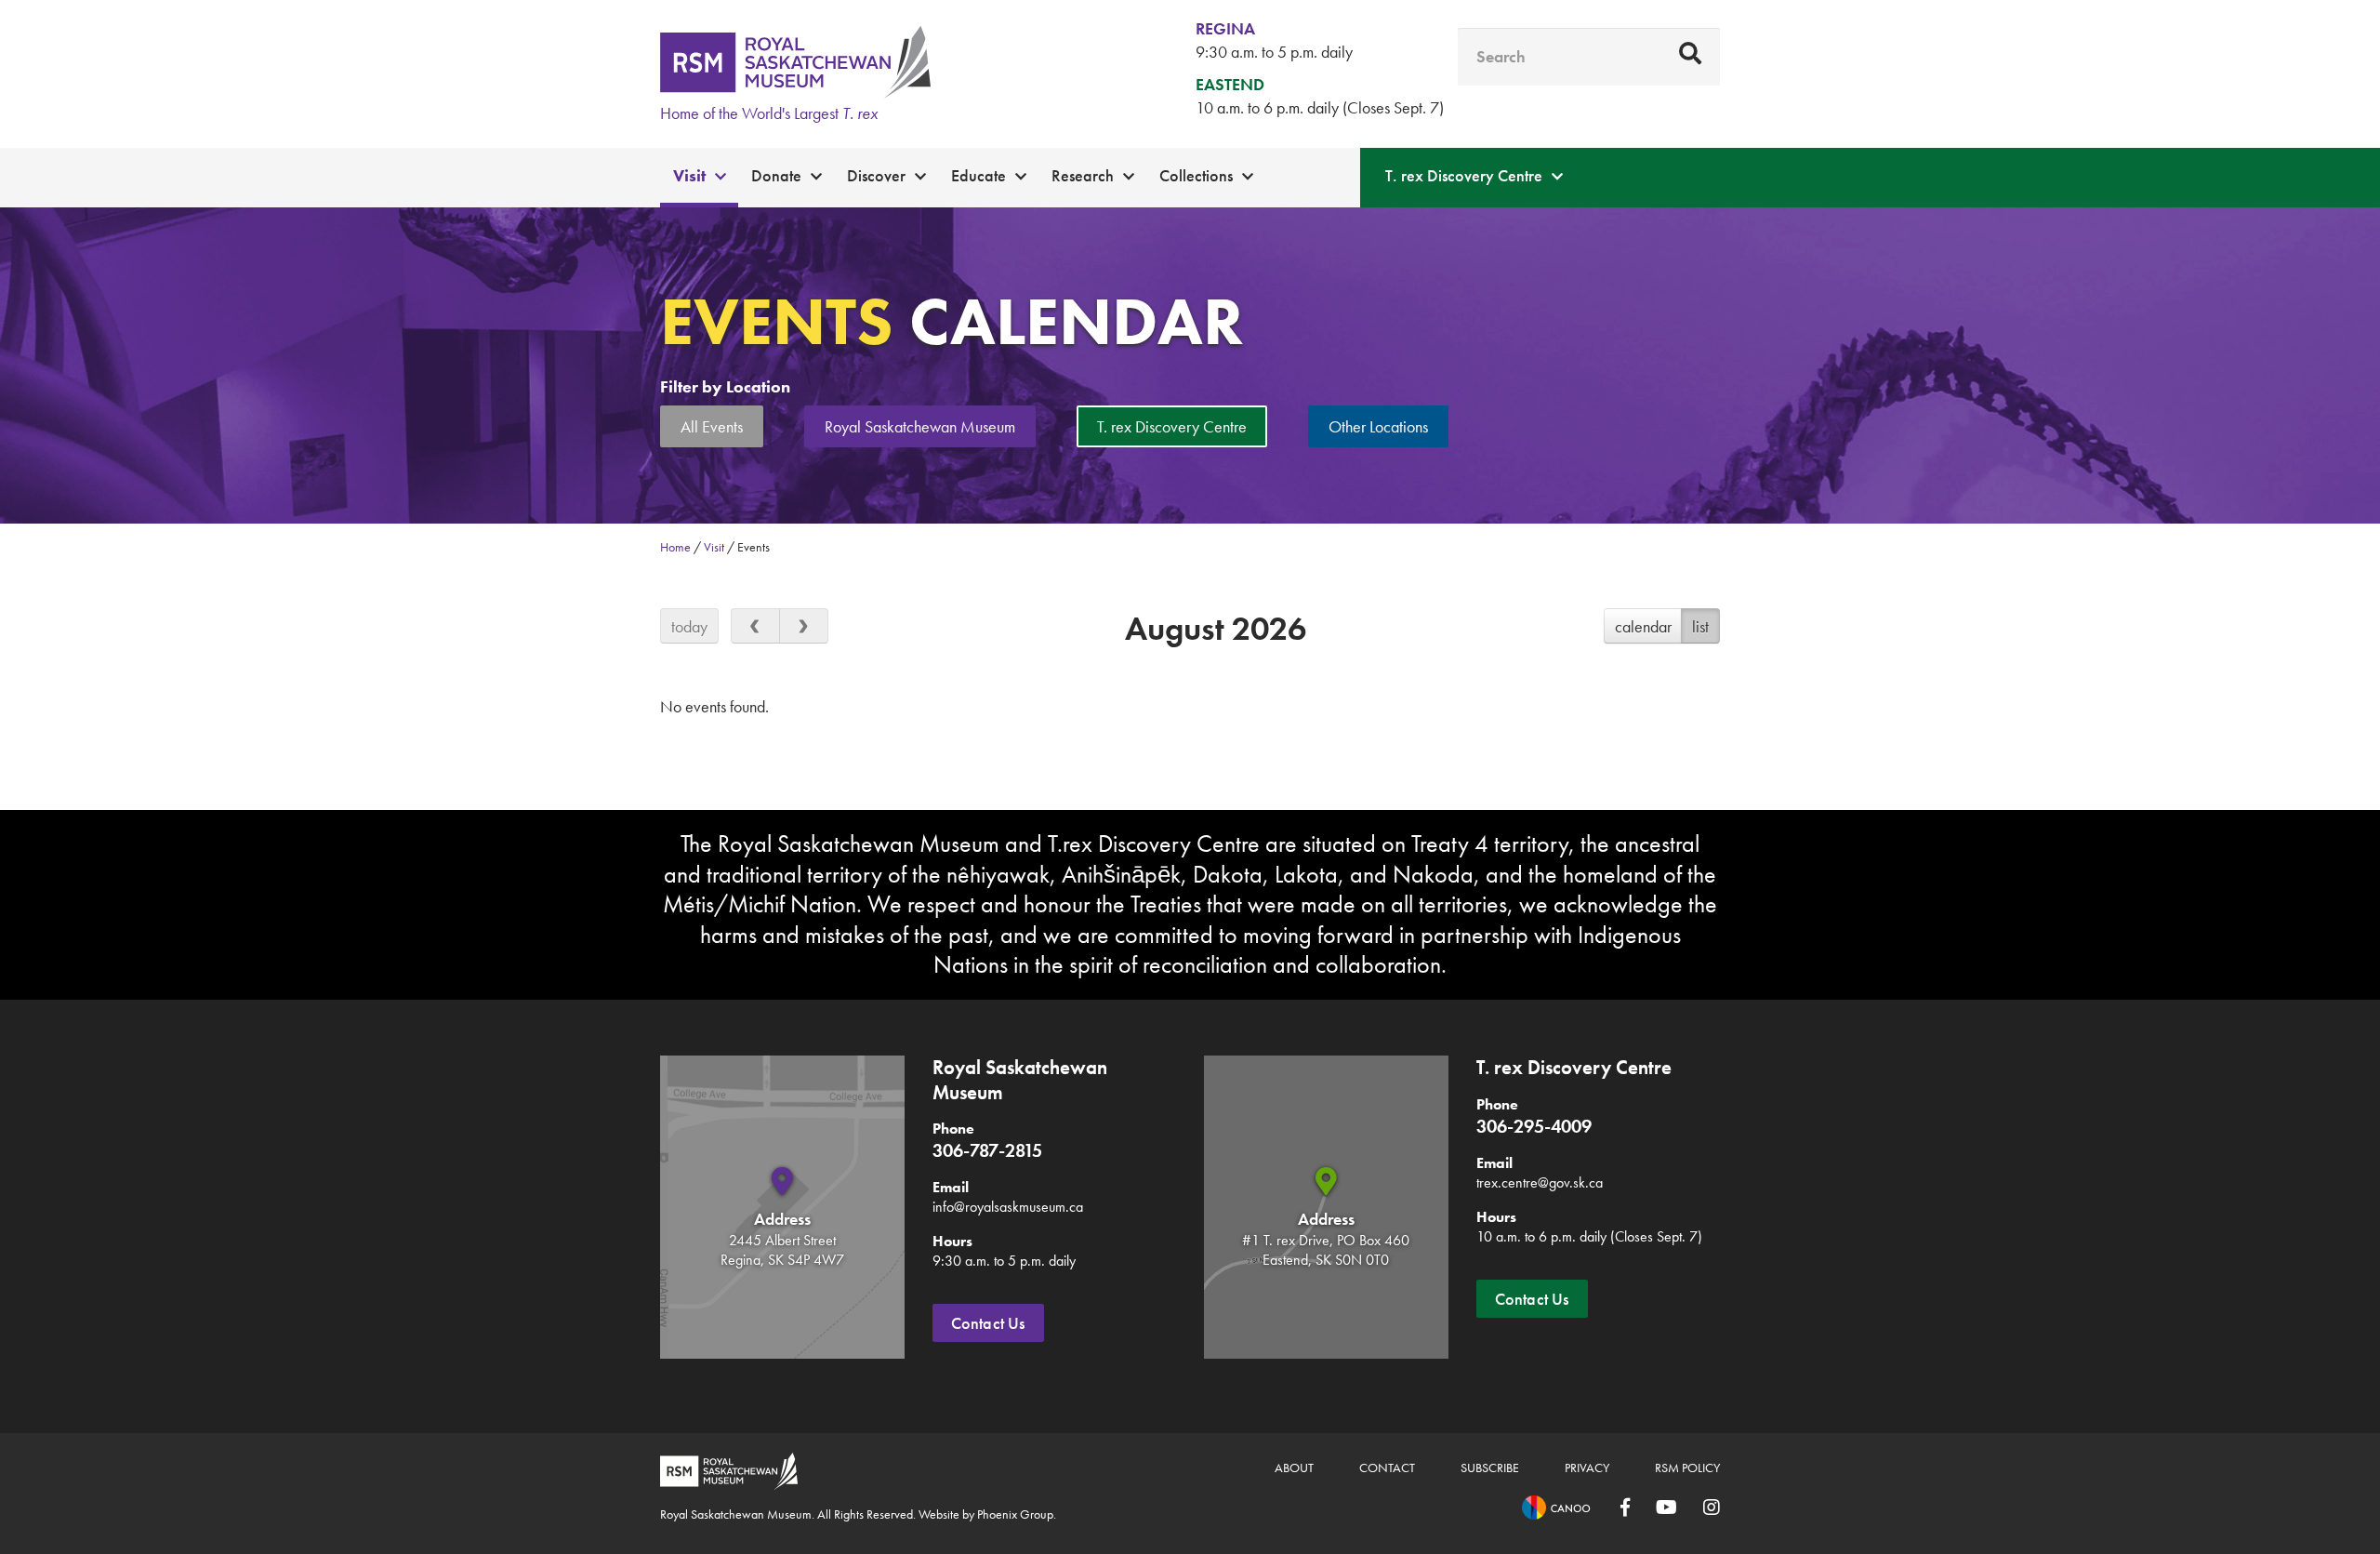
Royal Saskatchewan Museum (920, 426)
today (689, 626)
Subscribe (1490, 1468)
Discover (876, 175)
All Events (712, 426)
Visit (689, 175)
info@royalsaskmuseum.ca (1008, 1207)
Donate (776, 175)
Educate (978, 175)
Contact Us (988, 1323)
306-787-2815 (987, 1150)
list (1700, 626)
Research (1083, 175)
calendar (1643, 626)
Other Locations (1378, 426)
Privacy (1587, 1468)
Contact (1387, 1468)
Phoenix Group (1015, 1514)
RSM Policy (1687, 1468)
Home (675, 547)
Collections (1196, 175)
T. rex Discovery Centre (1464, 175)
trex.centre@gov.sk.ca (1540, 1182)
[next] (804, 626)
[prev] (755, 626)
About (1294, 1468)
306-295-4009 (1534, 1126)
